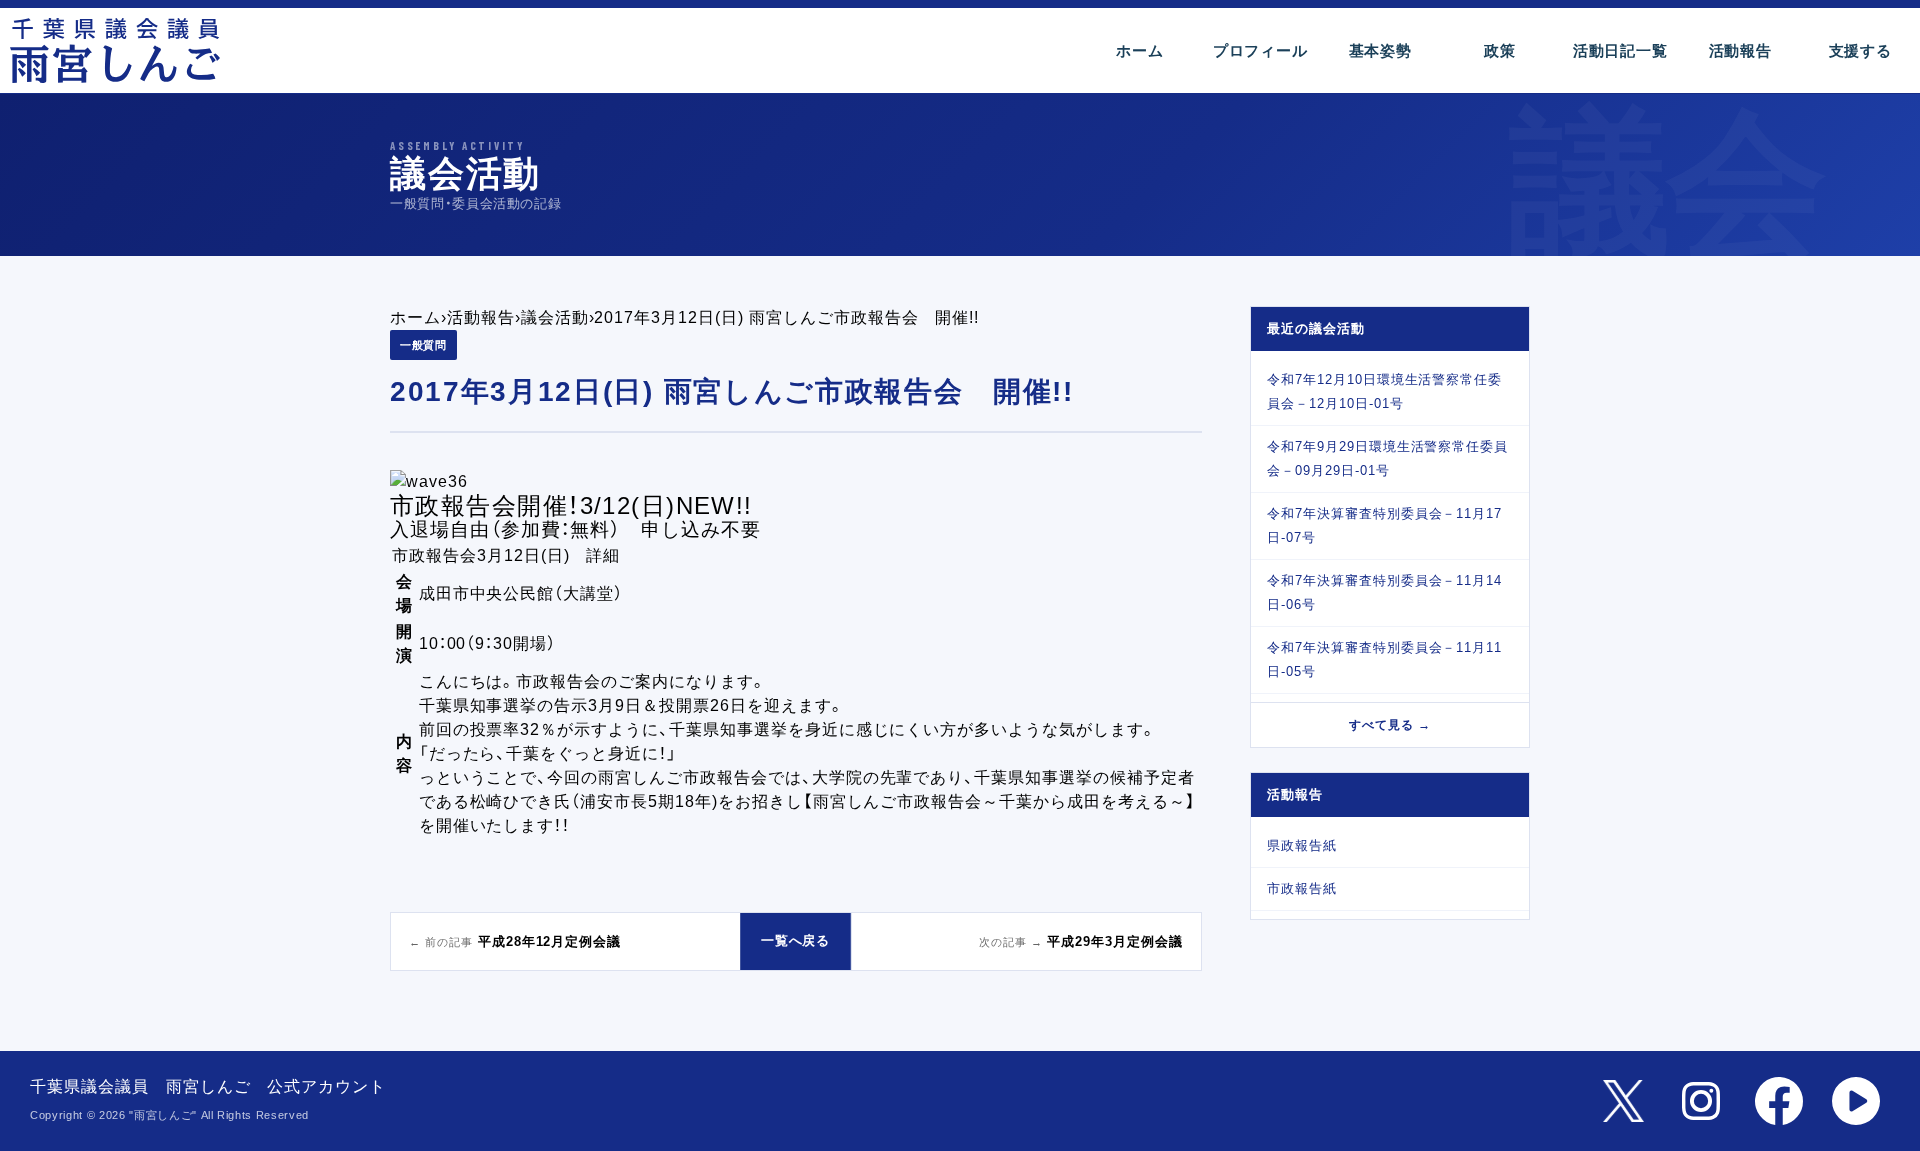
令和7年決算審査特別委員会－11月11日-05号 (1384, 659)
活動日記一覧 (1620, 50)
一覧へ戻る (796, 940)
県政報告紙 (1302, 845)
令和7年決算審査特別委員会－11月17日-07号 (1384, 525)
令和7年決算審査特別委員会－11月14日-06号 (1384, 592)
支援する (1860, 50)
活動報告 (1740, 50)
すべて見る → (1390, 725)
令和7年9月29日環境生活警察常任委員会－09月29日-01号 (1387, 458)
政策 (1500, 50)
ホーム (1139, 50)
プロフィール (1260, 50)
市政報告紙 (1302, 888)
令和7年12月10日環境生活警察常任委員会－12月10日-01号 (1384, 391)
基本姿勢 (1380, 50)
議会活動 (555, 317)
